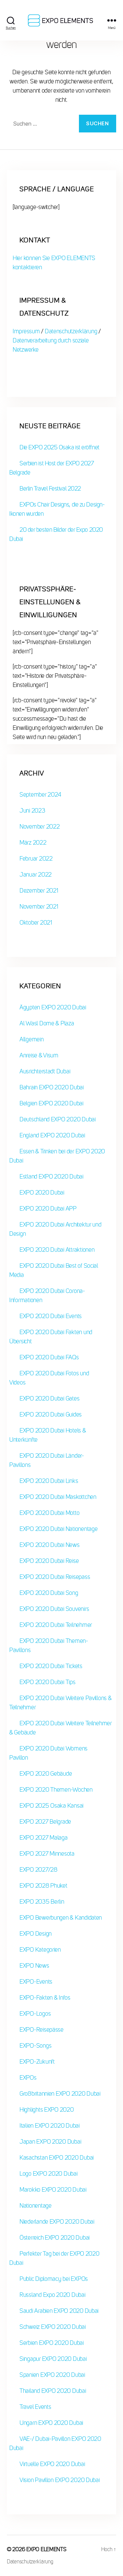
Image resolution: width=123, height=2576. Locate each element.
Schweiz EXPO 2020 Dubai (53, 2327)
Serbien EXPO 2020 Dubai (52, 2343)
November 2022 (40, 827)
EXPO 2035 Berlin (42, 1902)
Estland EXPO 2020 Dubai (51, 1177)
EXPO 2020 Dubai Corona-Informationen (47, 1295)
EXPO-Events (36, 1982)
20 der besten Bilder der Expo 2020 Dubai (56, 534)
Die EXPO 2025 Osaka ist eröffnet (59, 447)
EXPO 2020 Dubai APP (48, 1209)
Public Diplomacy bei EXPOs (54, 2279)
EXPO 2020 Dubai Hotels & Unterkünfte (48, 1435)
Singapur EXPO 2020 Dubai (53, 2359)
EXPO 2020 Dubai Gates (49, 1398)
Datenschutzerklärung (71, 331)
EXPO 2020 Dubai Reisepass (55, 1577)
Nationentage (36, 2206)
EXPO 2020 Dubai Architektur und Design (55, 1229)
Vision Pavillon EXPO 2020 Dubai (60, 2480)
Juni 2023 (32, 811)
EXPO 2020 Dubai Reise (49, 1561)
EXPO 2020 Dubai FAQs (49, 1357)
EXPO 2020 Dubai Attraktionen (57, 1250)
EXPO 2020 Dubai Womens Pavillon (48, 1753)
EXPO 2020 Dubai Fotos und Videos (49, 1378)
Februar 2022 (36, 859)
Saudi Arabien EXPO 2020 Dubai (59, 2311)
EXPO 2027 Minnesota (47, 1854)
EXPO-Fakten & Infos (45, 1998)
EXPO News (34, 1966)
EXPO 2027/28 (38, 1870)
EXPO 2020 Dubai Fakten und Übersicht (51, 1337)
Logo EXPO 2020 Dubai (49, 2174)
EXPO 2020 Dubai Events (51, 1316)
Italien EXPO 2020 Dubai (50, 2126)
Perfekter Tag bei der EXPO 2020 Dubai (54, 2258)
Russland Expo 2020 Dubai (52, 2295)
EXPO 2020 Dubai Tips (47, 1682)
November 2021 (39, 907)
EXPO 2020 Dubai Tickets (51, 1666)
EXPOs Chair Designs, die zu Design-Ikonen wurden (57, 509)
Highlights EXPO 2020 (47, 2110)
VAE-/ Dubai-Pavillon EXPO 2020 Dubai (55, 2443)
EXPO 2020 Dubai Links (49, 1481)
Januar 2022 (36, 875)
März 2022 (33, 843)
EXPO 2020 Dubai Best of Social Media (54, 1270)
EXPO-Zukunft (37, 2062)
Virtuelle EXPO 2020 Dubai (52, 2464)
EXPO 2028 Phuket (43, 1886)
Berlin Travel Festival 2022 (50, 489)
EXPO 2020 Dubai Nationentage (58, 1529)
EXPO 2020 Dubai (42, 1193)
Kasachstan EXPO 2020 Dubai (57, 2158)
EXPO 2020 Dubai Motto (49, 1513)
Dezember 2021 (39, 891)
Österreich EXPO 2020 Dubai (54, 2238)
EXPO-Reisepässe (42, 2030)
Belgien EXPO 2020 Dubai (51, 1103)
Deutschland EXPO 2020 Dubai (58, 1119)
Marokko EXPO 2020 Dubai (53, 2190)
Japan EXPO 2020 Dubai (50, 2142)
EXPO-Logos (35, 2014)
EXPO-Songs (35, 2046)
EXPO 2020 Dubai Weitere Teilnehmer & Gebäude (60, 1728)
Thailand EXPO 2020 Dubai (53, 2391)
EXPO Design (36, 1934)
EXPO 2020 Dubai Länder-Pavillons (47, 1460)
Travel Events (35, 2407)
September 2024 (40, 795)
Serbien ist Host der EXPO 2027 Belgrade (52, 468)
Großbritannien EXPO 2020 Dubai (60, 2094)
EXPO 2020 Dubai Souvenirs (54, 1609)
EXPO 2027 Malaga (44, 1838)
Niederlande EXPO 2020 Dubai (57, 2222)
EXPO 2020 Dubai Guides (51, 1414)
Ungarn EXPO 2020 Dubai (51, 2423)
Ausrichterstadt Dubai (45, 1071)
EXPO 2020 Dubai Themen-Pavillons (49, 1645)
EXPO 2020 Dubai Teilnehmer (56, 1625)
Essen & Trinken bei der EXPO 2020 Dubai (57, 1156)
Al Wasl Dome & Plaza (47, 1023)
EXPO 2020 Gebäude (46, 1774)
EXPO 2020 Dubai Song (49, 1593)
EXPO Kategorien (40, 1950)
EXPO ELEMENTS (46, 2549)
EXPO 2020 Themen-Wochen (56, 1790)
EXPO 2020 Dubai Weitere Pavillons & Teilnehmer (60, 1703)
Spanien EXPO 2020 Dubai (52, 2375)
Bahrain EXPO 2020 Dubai (52, 1087)
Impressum (27, 331)
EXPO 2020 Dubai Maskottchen (58, 1497)
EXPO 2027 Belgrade (45, 1822)
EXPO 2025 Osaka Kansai (51, 1806)
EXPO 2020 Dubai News (50, 1545)
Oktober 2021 (36, 923)
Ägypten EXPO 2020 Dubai (53, 1007)
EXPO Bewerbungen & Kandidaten (61, 1918)
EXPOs (28, 2078)
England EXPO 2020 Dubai (52, 1135)
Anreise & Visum (39, 1055)
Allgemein (32, 1039)
